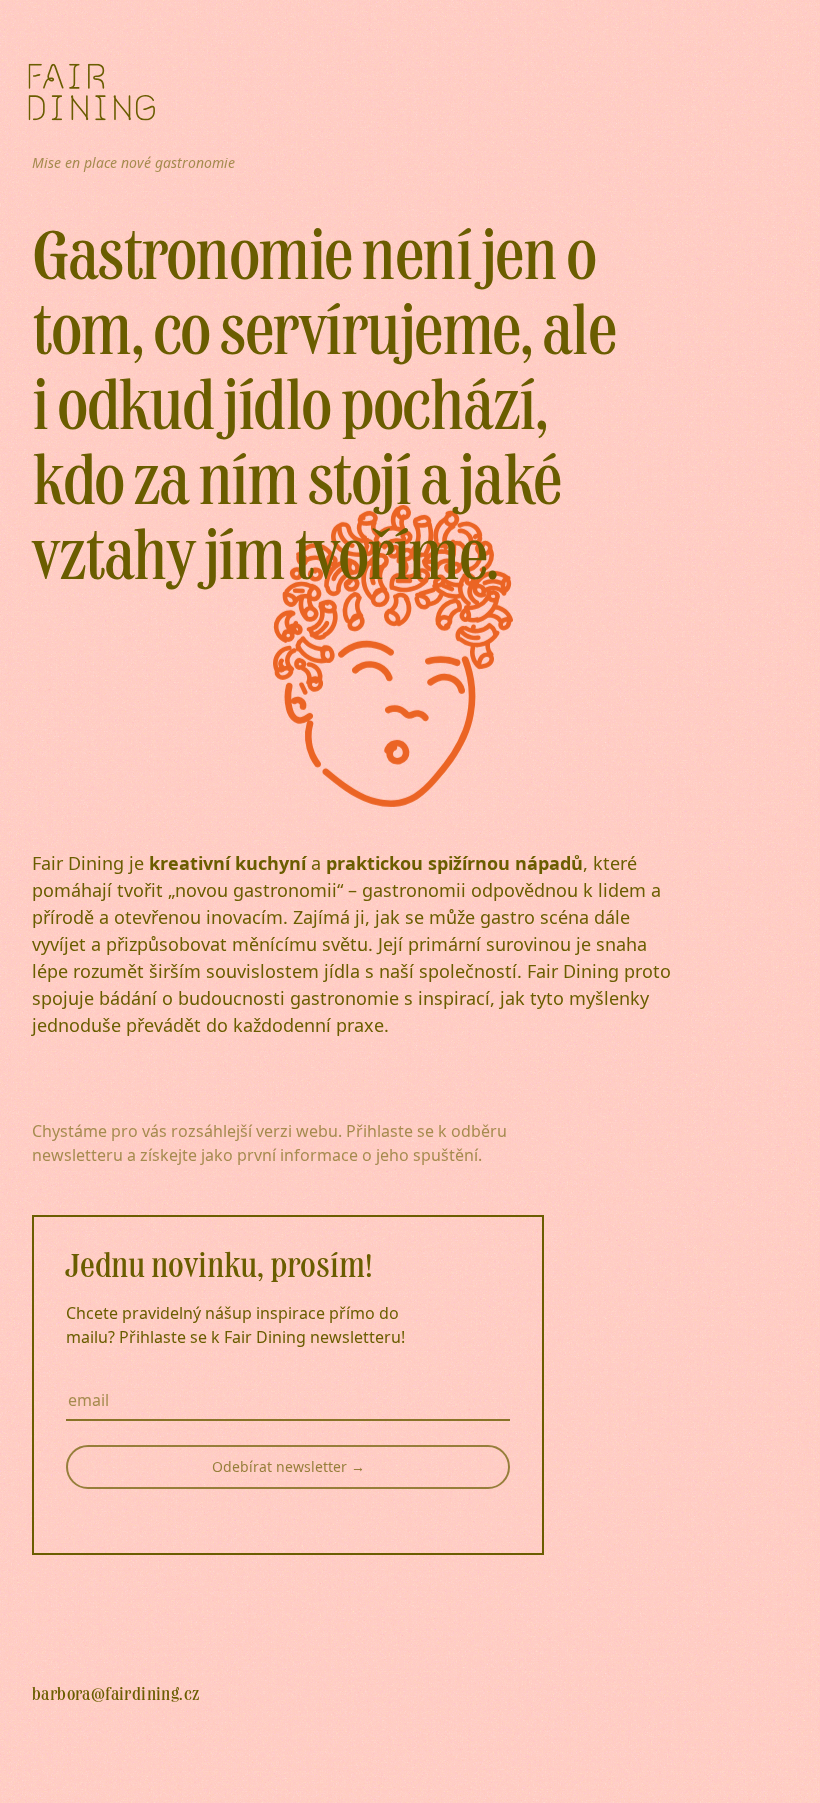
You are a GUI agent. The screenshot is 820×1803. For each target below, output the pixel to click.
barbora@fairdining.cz (115, 1695)
